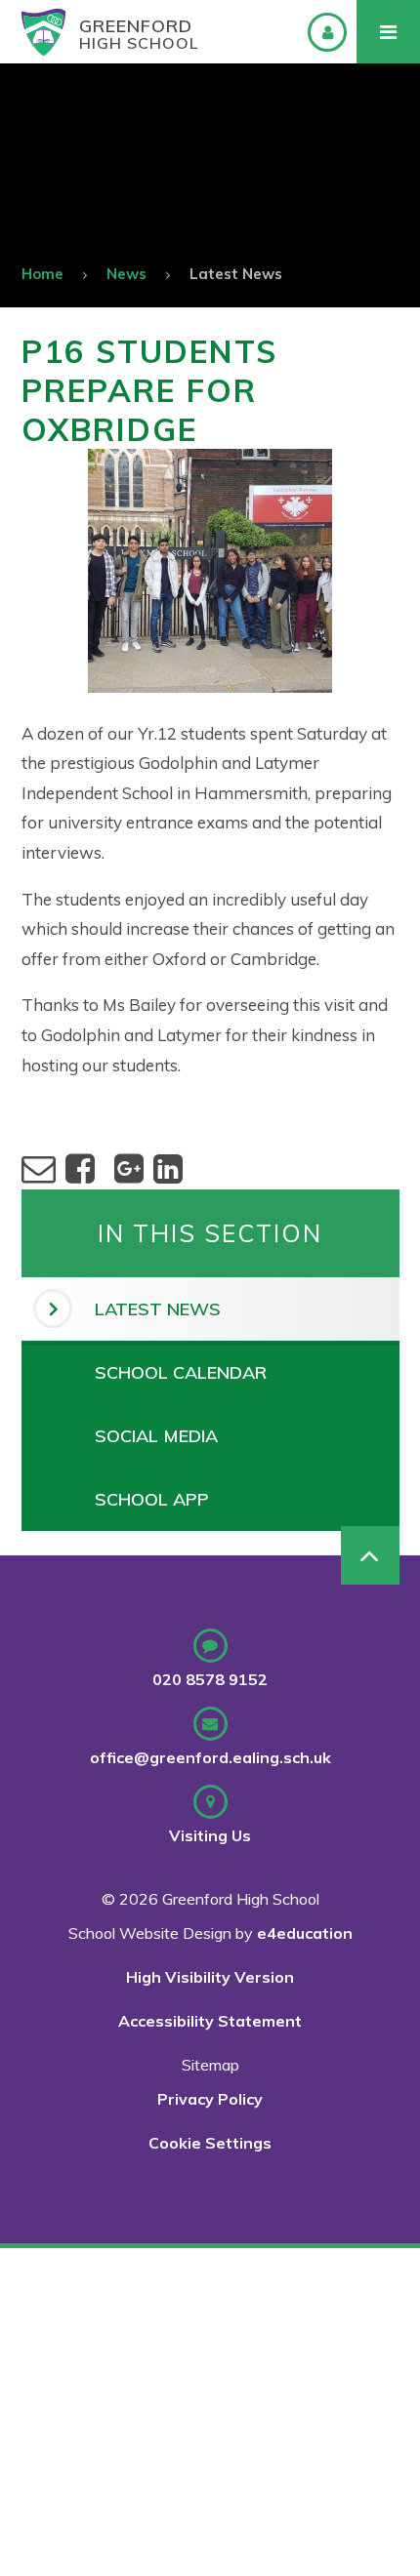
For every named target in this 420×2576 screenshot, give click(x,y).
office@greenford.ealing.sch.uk (210, 1757)
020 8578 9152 (210, 1679)
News (126, 274)
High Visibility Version (210, 1977)
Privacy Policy (210, 2099)
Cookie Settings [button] (210, 2143)
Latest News (236, 274)
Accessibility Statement (210, 2021)
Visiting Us (210, 1835)
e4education (305, 1933)
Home (42, 274)
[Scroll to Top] (370, 1555)
